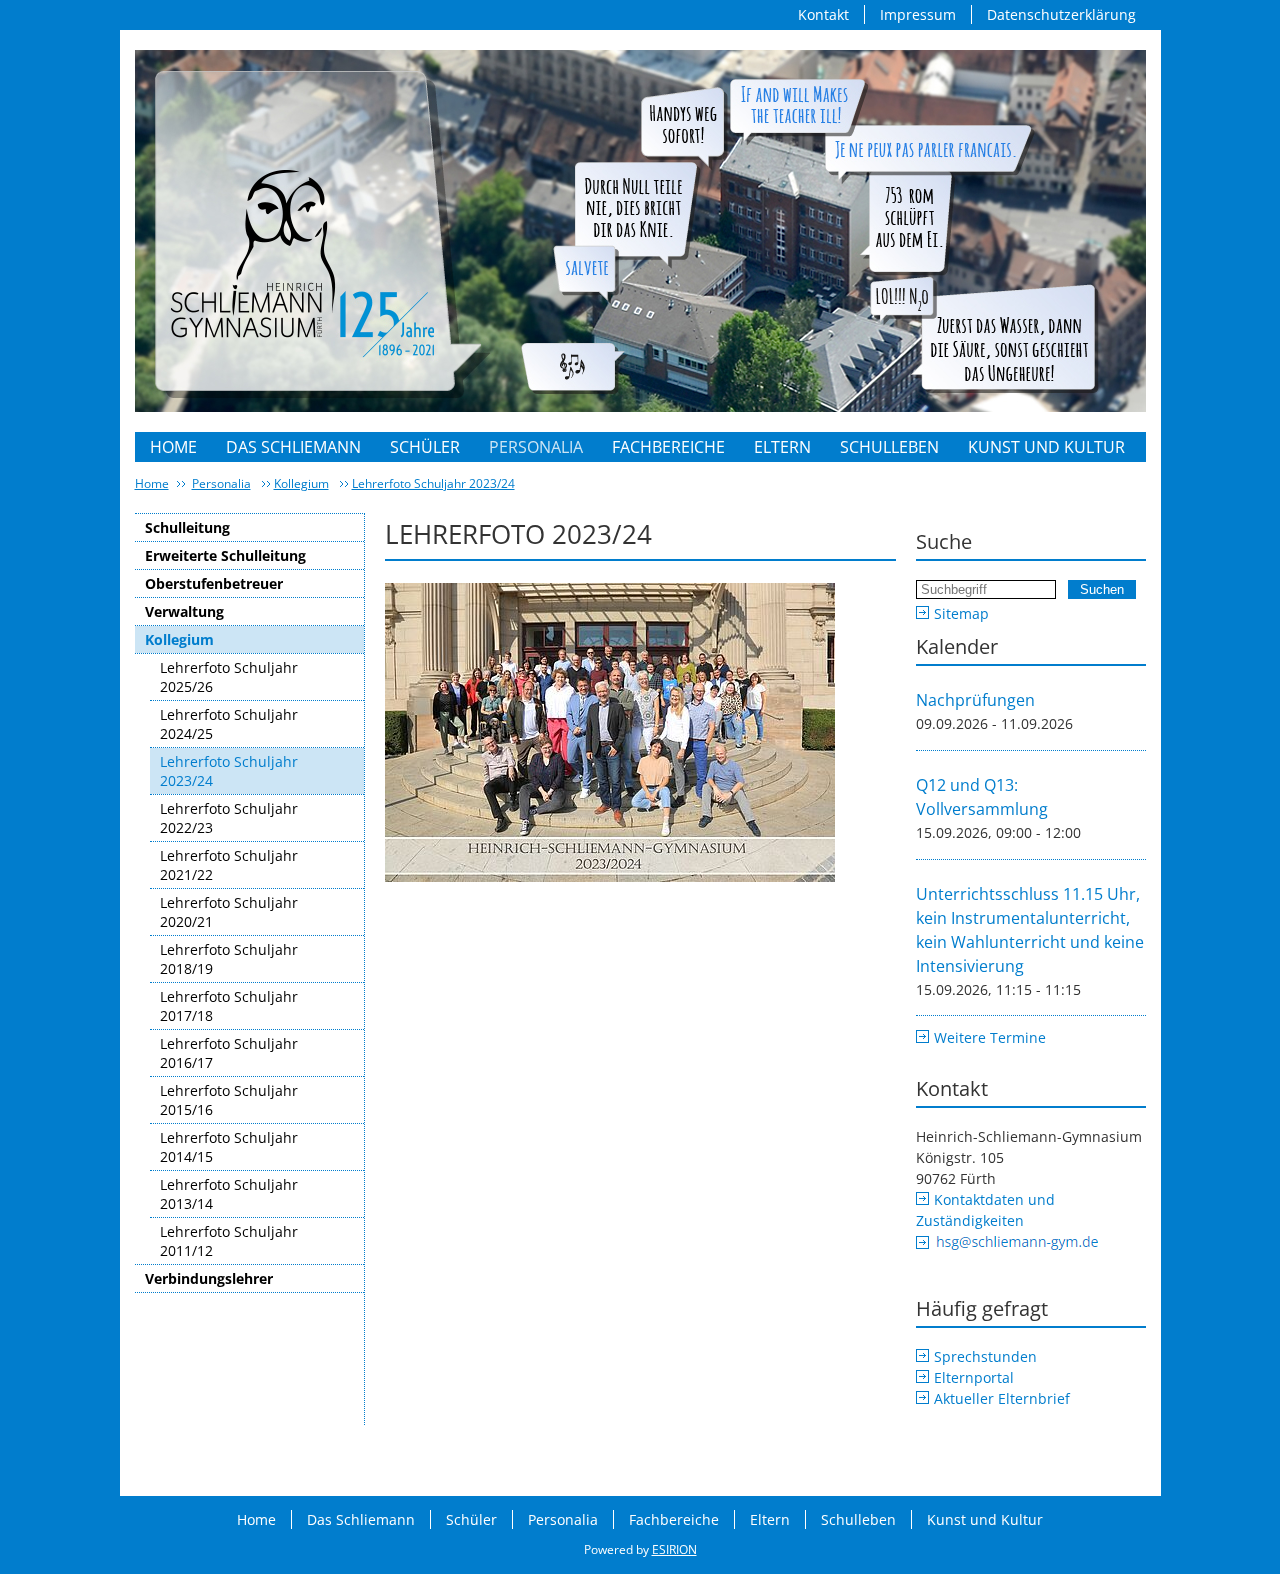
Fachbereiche (668, 447)
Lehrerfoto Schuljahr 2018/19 (229, 959)
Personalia (536, 447)
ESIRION (674, 1549)
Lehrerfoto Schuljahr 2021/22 (229, 865)
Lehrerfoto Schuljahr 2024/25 (229, 724)
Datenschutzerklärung (1061, 14)
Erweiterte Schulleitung (225, 555)
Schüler (425, 447)
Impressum (918, 14)
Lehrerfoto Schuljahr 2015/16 (229, 1100)
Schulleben (889, 447)
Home (173, 447)
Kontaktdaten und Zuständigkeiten (985, 1210)
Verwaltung (184, 611)
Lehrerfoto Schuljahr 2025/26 (229, 677)
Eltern (782, 447)
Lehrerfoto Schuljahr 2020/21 (229, 912)
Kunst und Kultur (1046, 447)
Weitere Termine (990, 1037)
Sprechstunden (985, 1356)
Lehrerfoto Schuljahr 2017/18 (229, 1006)
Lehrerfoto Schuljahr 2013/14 (229, 1194)
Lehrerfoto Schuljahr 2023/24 (433, 483)
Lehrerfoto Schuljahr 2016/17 (229, 1053)
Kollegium (301, 483)
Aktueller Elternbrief (1002, 1398)
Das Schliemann (293, 447)
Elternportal (974, 1377)
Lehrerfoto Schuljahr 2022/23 (229, 818)
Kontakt (823, 14)
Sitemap (961, 613)
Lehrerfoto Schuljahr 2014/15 (229, 1147)
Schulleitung (187, 527)
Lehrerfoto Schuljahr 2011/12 (229, 1241)
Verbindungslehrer (209, 1278)
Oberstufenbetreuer (214, 583)
